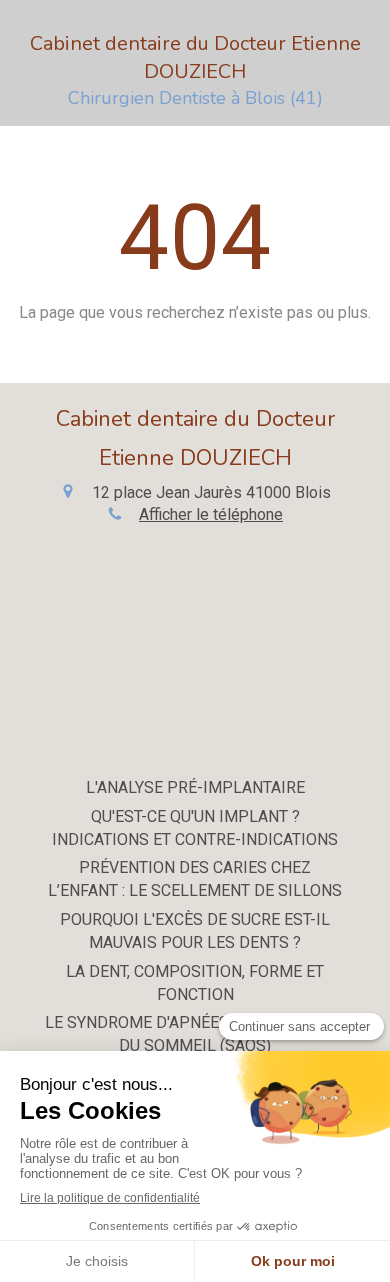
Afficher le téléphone (211, 514)
